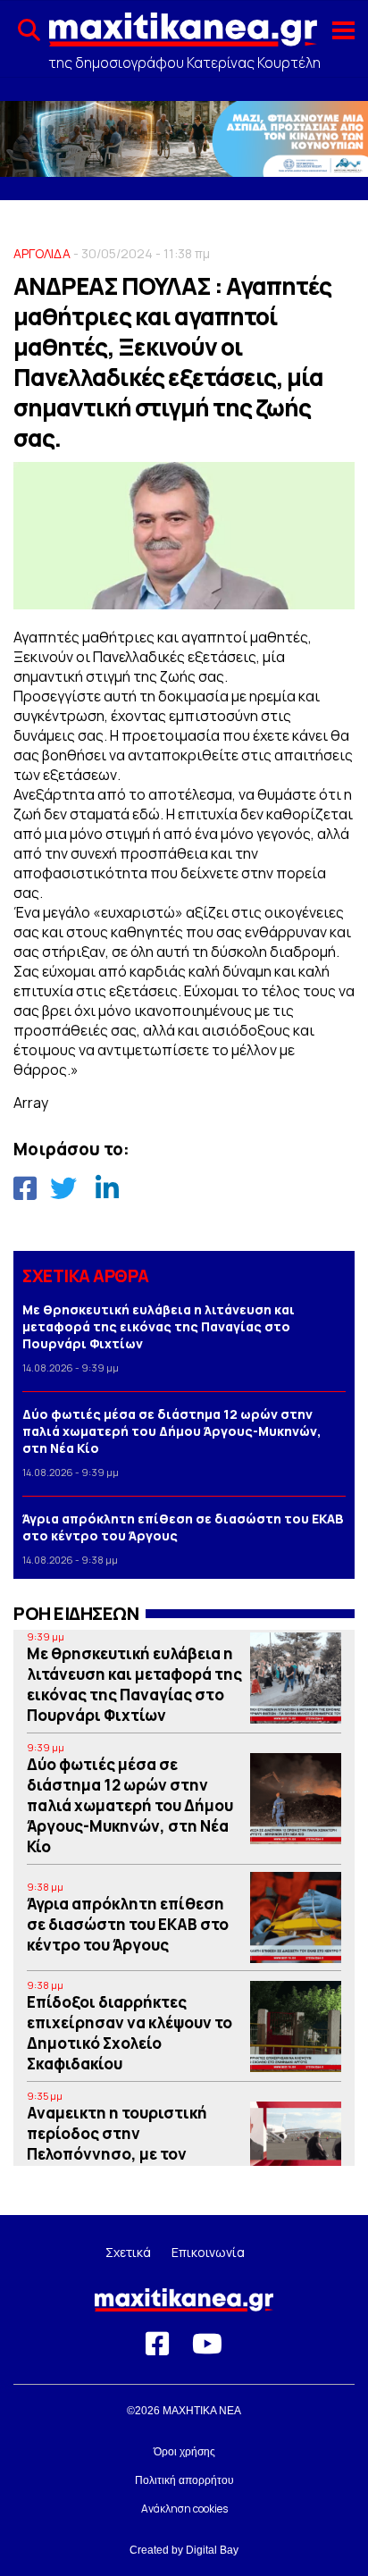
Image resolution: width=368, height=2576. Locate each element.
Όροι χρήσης (184, 2452)
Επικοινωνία (208, 2252)
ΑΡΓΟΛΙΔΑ (42, 253)
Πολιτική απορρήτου (184, 2480)
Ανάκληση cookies (184, 2509)
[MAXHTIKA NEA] (183, 37)
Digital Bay (212, 2550)
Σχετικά (128, 2252)
